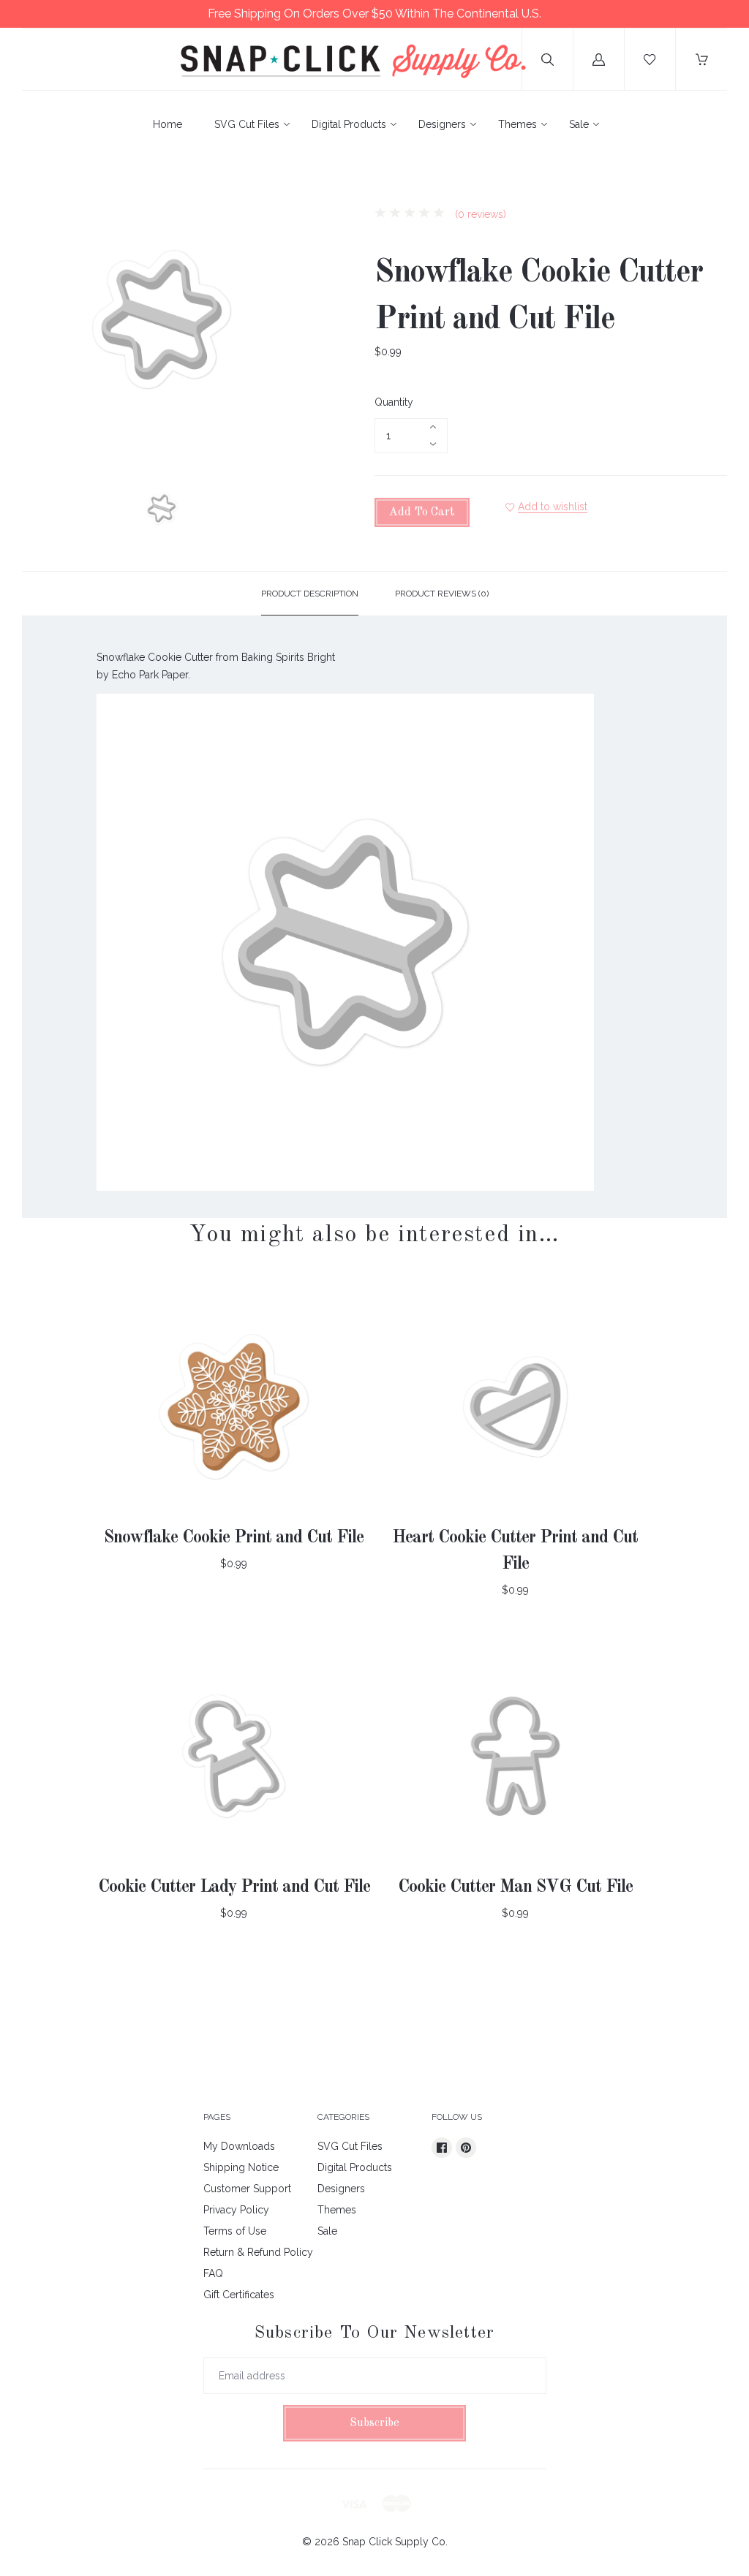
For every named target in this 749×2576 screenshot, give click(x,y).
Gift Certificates (239, 2295)
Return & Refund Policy (258, 2252)
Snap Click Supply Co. (395, 2542)
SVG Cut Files (247, 124)
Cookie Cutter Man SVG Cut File (515, 1887)
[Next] (284, 511)
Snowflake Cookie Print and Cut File (234, 1538)
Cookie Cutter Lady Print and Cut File (234, 1887)
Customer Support (247, 2189)
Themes (517, 124)
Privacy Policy (236, 2210)
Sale (579, 124)
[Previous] (39, 511)
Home (168, 124)
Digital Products (349, 124)
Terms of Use (235, 2231)
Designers (442, 124)
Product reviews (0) (442, 594)
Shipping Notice (241, 2167)
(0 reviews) (479, 214)
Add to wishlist (553, 507)
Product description (310, 594)
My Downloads (239, 2146)
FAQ (213, 2273)
